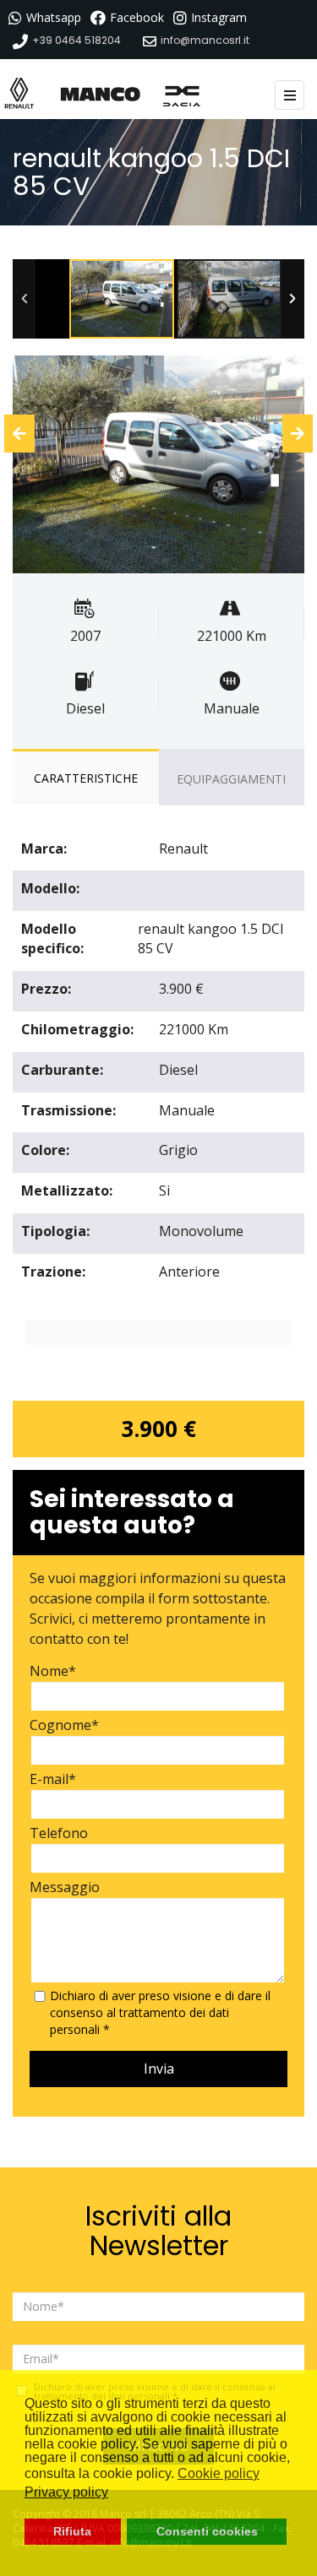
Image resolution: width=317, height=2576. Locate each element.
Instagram (219, 17)
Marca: (44, 849)
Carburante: (62, 1070)
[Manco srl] (106, 93)
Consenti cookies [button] (207, 2531)
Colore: (45, 1150)
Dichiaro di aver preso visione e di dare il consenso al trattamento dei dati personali (160, 2012)
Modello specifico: (52, 938)
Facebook (137, 17)
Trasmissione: (68, 1110)
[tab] (86, 778)
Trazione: (53, 1272)
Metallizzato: (67, 1190)
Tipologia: (55, 1231)
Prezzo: (46, 989)
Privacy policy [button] (66, 2492)
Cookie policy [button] (219, 2473)
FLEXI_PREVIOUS (25, 465)
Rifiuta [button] (72, 2531)
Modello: (50, 888)
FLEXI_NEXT (292, 465)
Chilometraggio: (77, 1029)
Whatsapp (54, 17)
